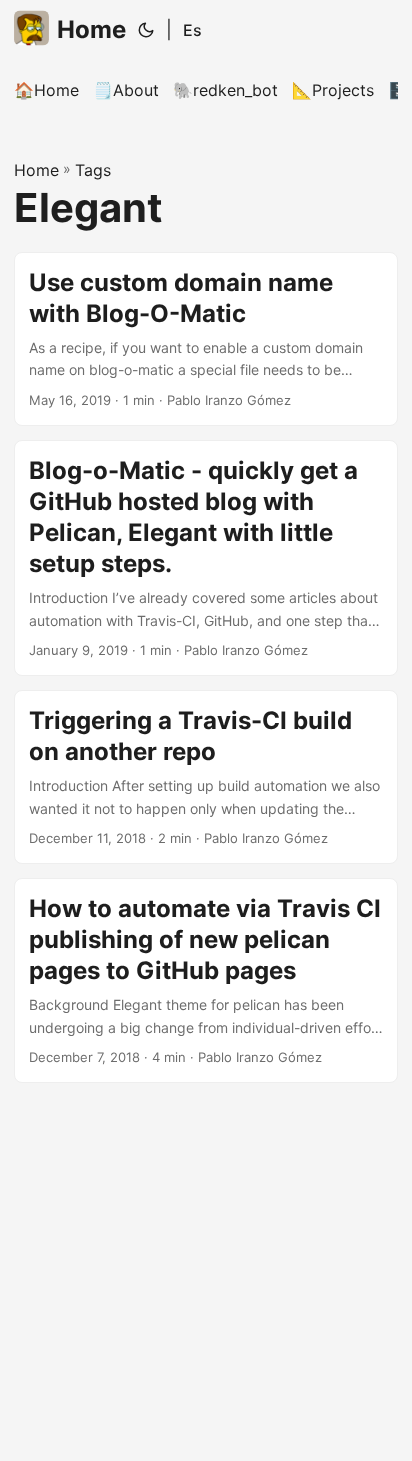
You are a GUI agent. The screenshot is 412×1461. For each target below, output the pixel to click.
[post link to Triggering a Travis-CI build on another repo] (206, 777)
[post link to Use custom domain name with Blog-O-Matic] (206, 339)
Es (192, 30)
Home (91, 29)
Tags (93, 170)
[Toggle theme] (146, 30)
